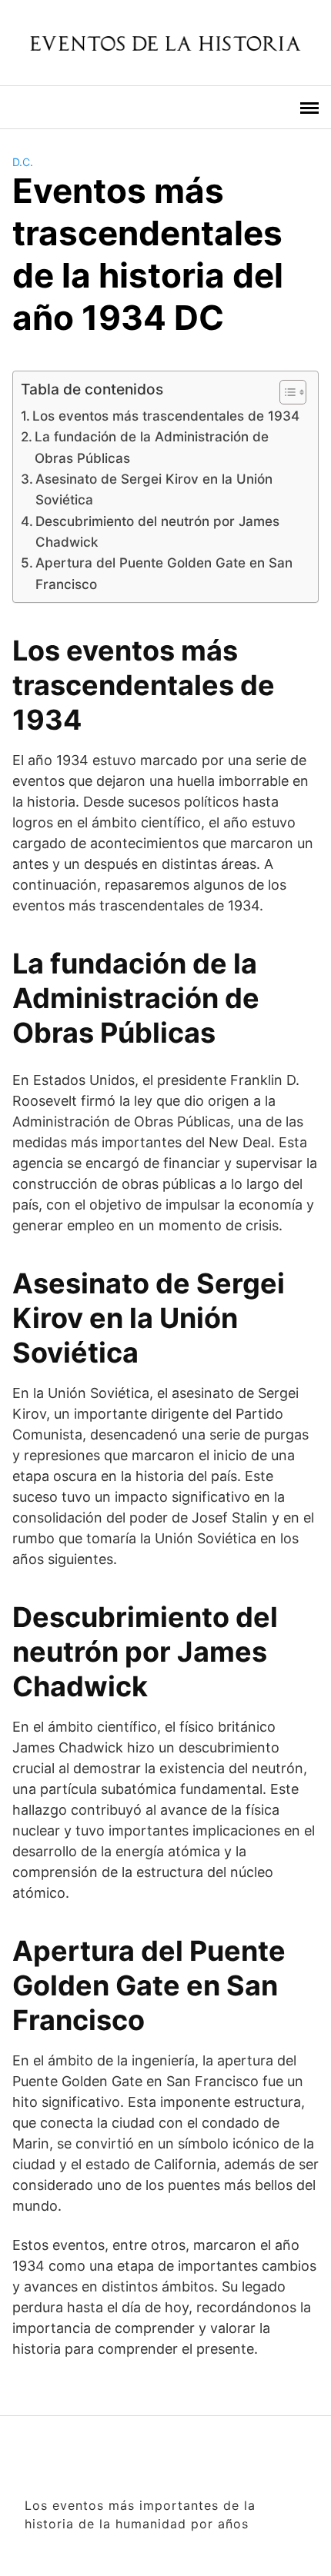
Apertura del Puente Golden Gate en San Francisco (164, 573)
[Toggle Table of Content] (285, 392)
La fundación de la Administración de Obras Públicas (152, 447)
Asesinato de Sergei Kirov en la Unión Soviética (154, 489)
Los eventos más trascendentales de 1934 (166, 416)
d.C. (23, 162)
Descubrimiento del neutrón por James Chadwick (157, 531)
